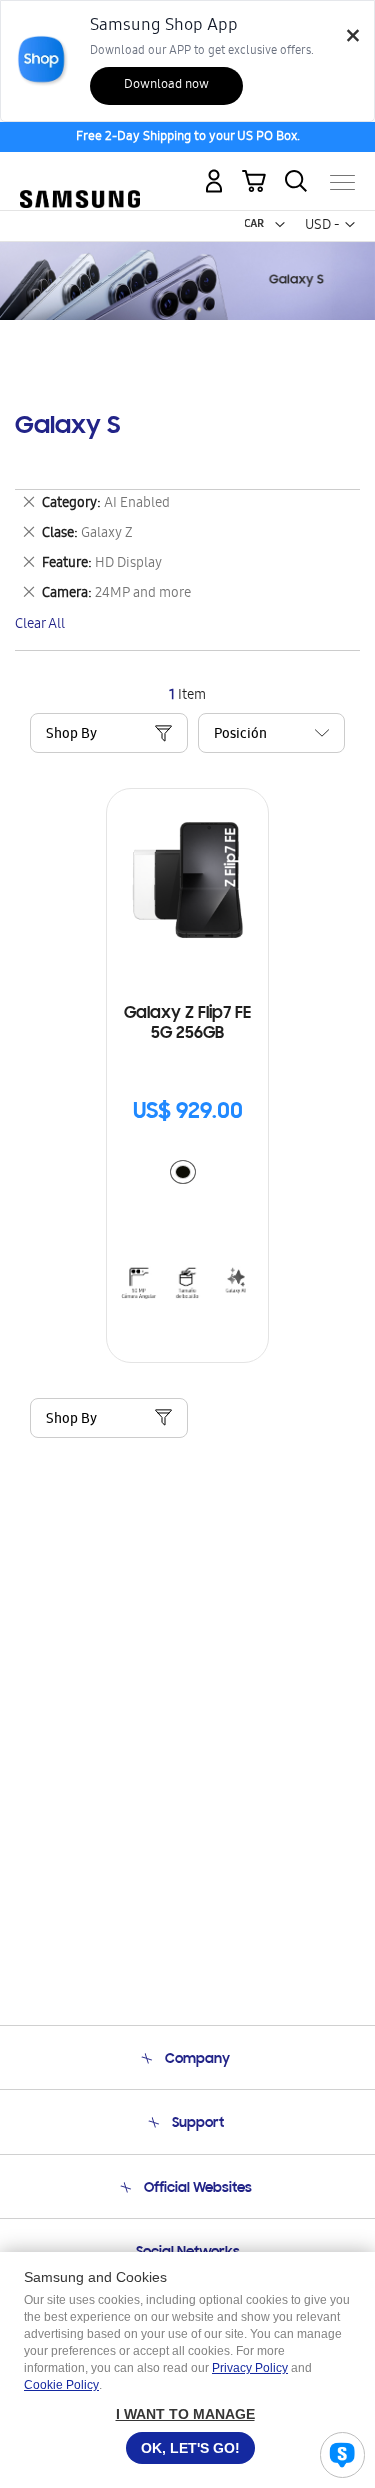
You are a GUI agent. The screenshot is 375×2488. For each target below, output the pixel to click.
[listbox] (188, 1174)
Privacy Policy (250, 2368)
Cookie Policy (61, 2385)
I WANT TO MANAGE (185, 2414)
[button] (280, 225)
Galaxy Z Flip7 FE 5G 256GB (187, 1024)
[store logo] (80, 174)
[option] (183, 1172)
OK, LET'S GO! (190, 2448)
